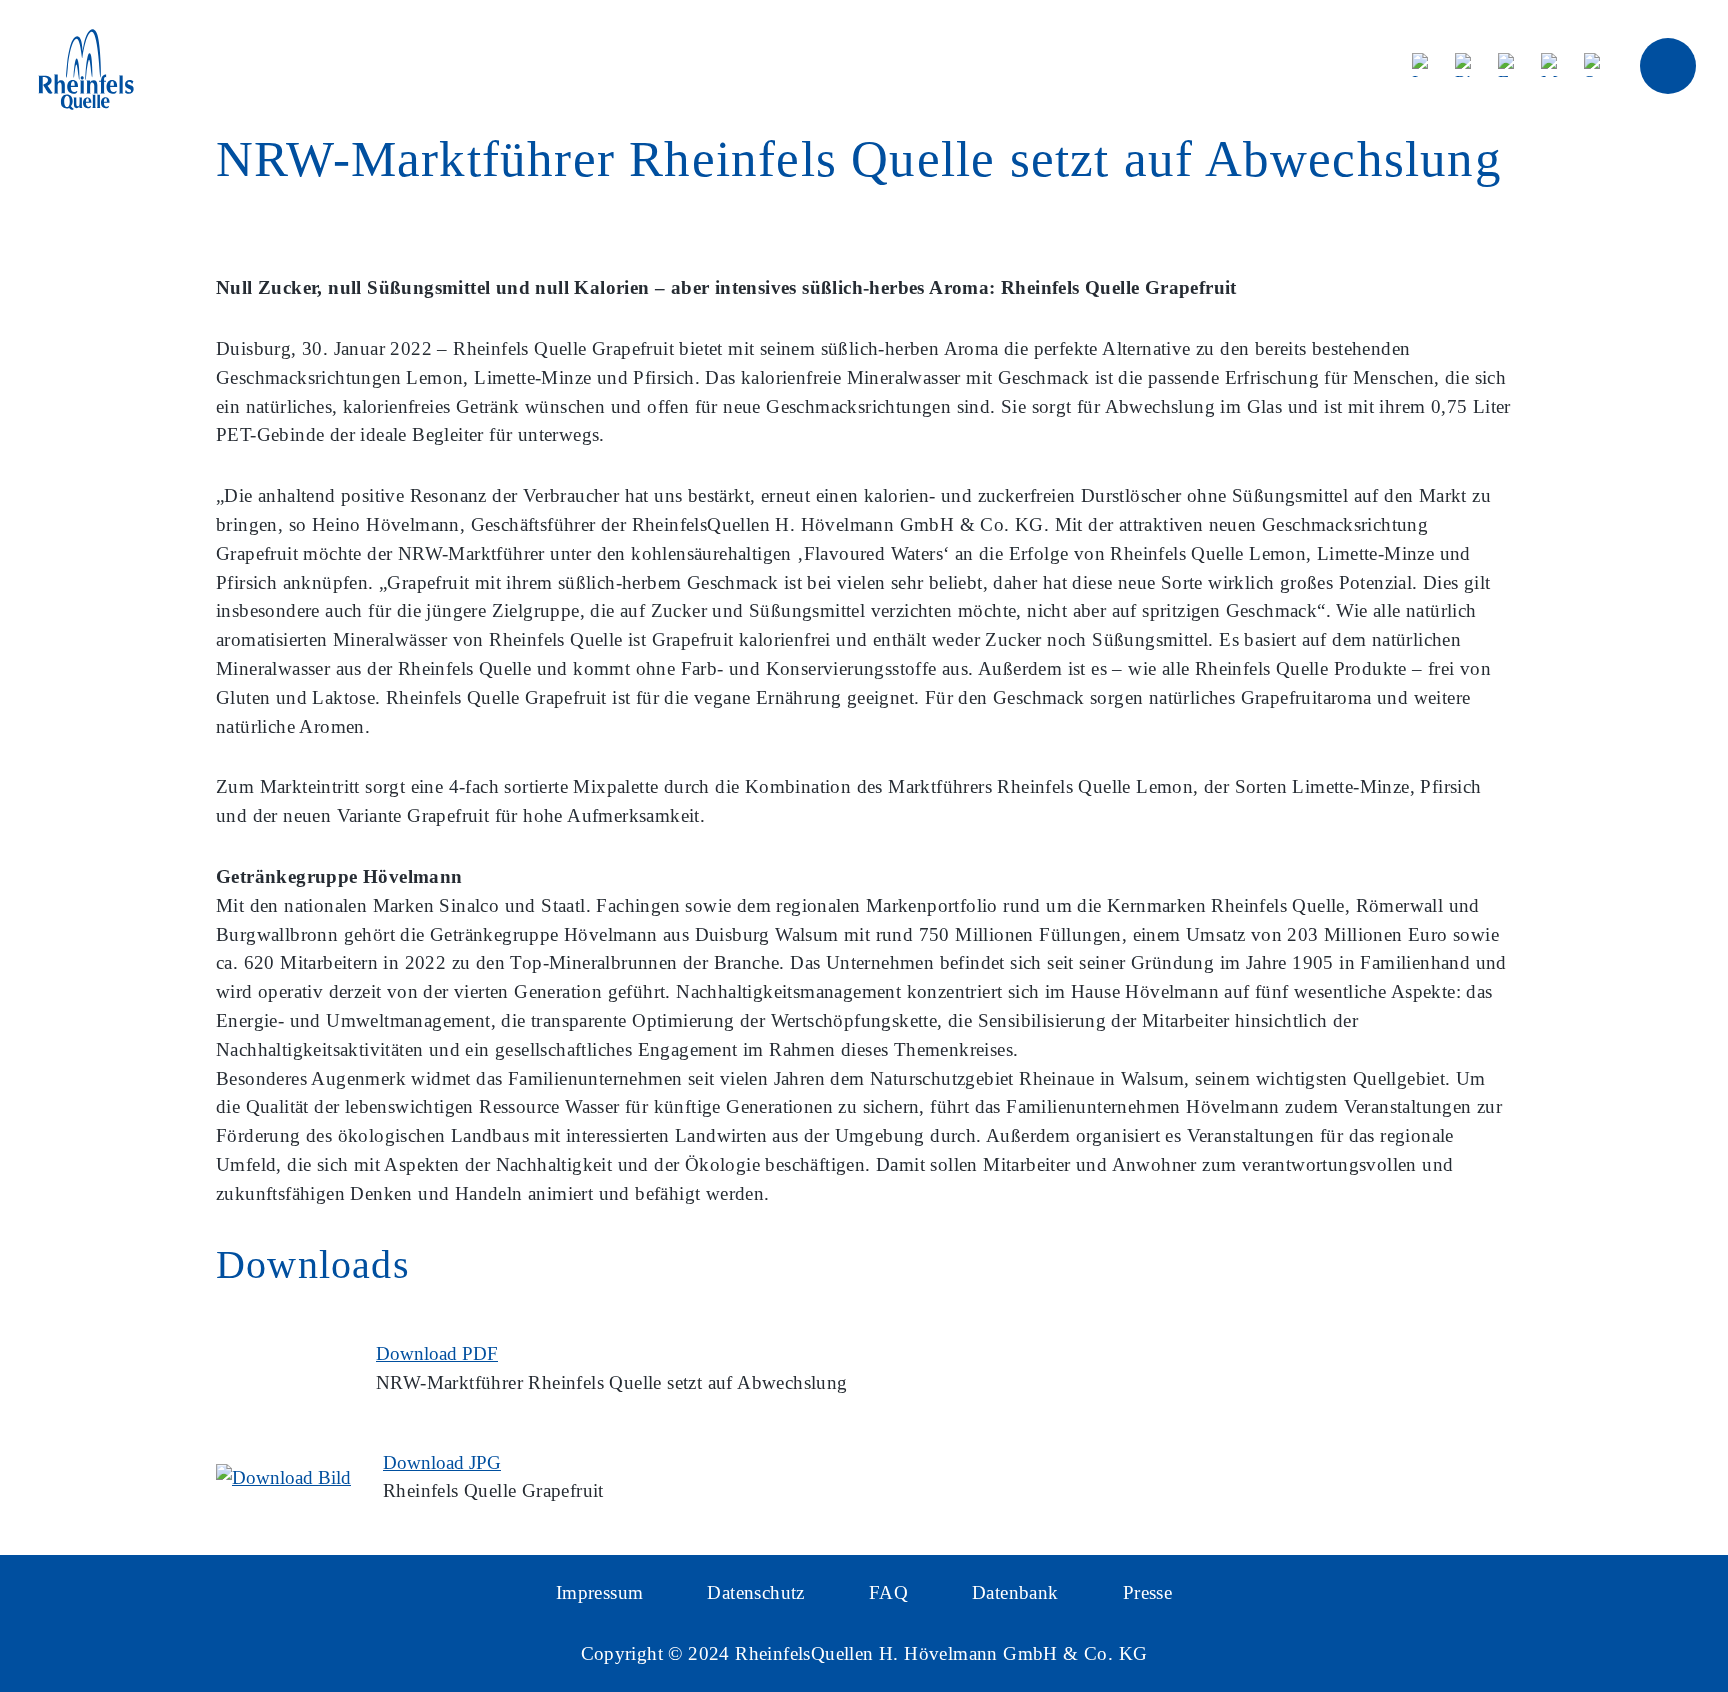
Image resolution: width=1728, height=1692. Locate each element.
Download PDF (437, 1353)
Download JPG (442, 1462)
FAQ (888, 1592)
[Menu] (1668, 66)
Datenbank (1015, 1592)
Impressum (600, 1592)
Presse (1147, 1592)
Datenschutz (755, 1592)
